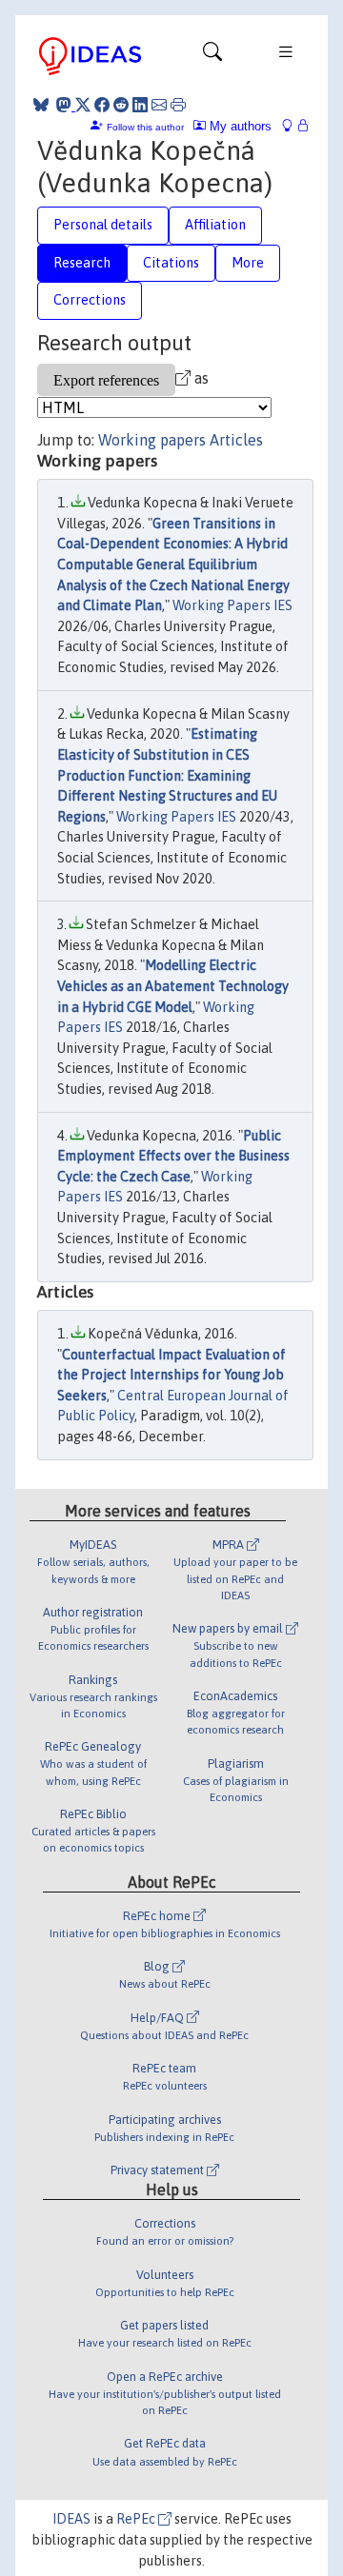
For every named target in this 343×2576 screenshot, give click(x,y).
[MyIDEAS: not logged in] (293, 126)
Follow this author (145, 127)
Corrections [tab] (90, 300)
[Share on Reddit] (121, 105)
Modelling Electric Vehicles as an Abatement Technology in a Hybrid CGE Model (173, 986)
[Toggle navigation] (212, 56)
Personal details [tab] (103, 225)
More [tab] (248, 263)
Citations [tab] (171, 263)
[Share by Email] (159, 105)
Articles (236, 440)
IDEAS (71, 2519)
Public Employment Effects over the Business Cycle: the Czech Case (173, 1156)
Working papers (152, 440)
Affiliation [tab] (215, 225)
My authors (239, 126)
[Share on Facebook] (102, 105)
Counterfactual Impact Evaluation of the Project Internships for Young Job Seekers (171, 1375)
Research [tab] (82, 263)
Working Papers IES (232, 605)
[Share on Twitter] (83, 105)
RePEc (137, 2519)
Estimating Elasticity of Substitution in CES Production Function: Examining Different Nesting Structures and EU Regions (167, 775)
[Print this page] (178, 105)
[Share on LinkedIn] (140, 105)
